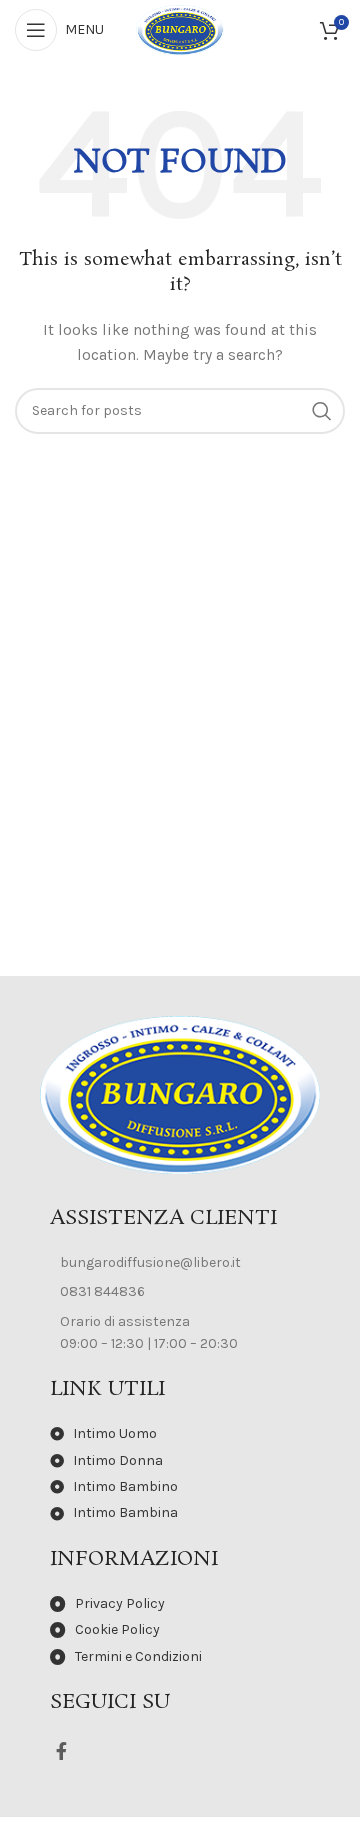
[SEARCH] (322, 411)
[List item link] (180, 1263)
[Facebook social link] (61, 1751)
